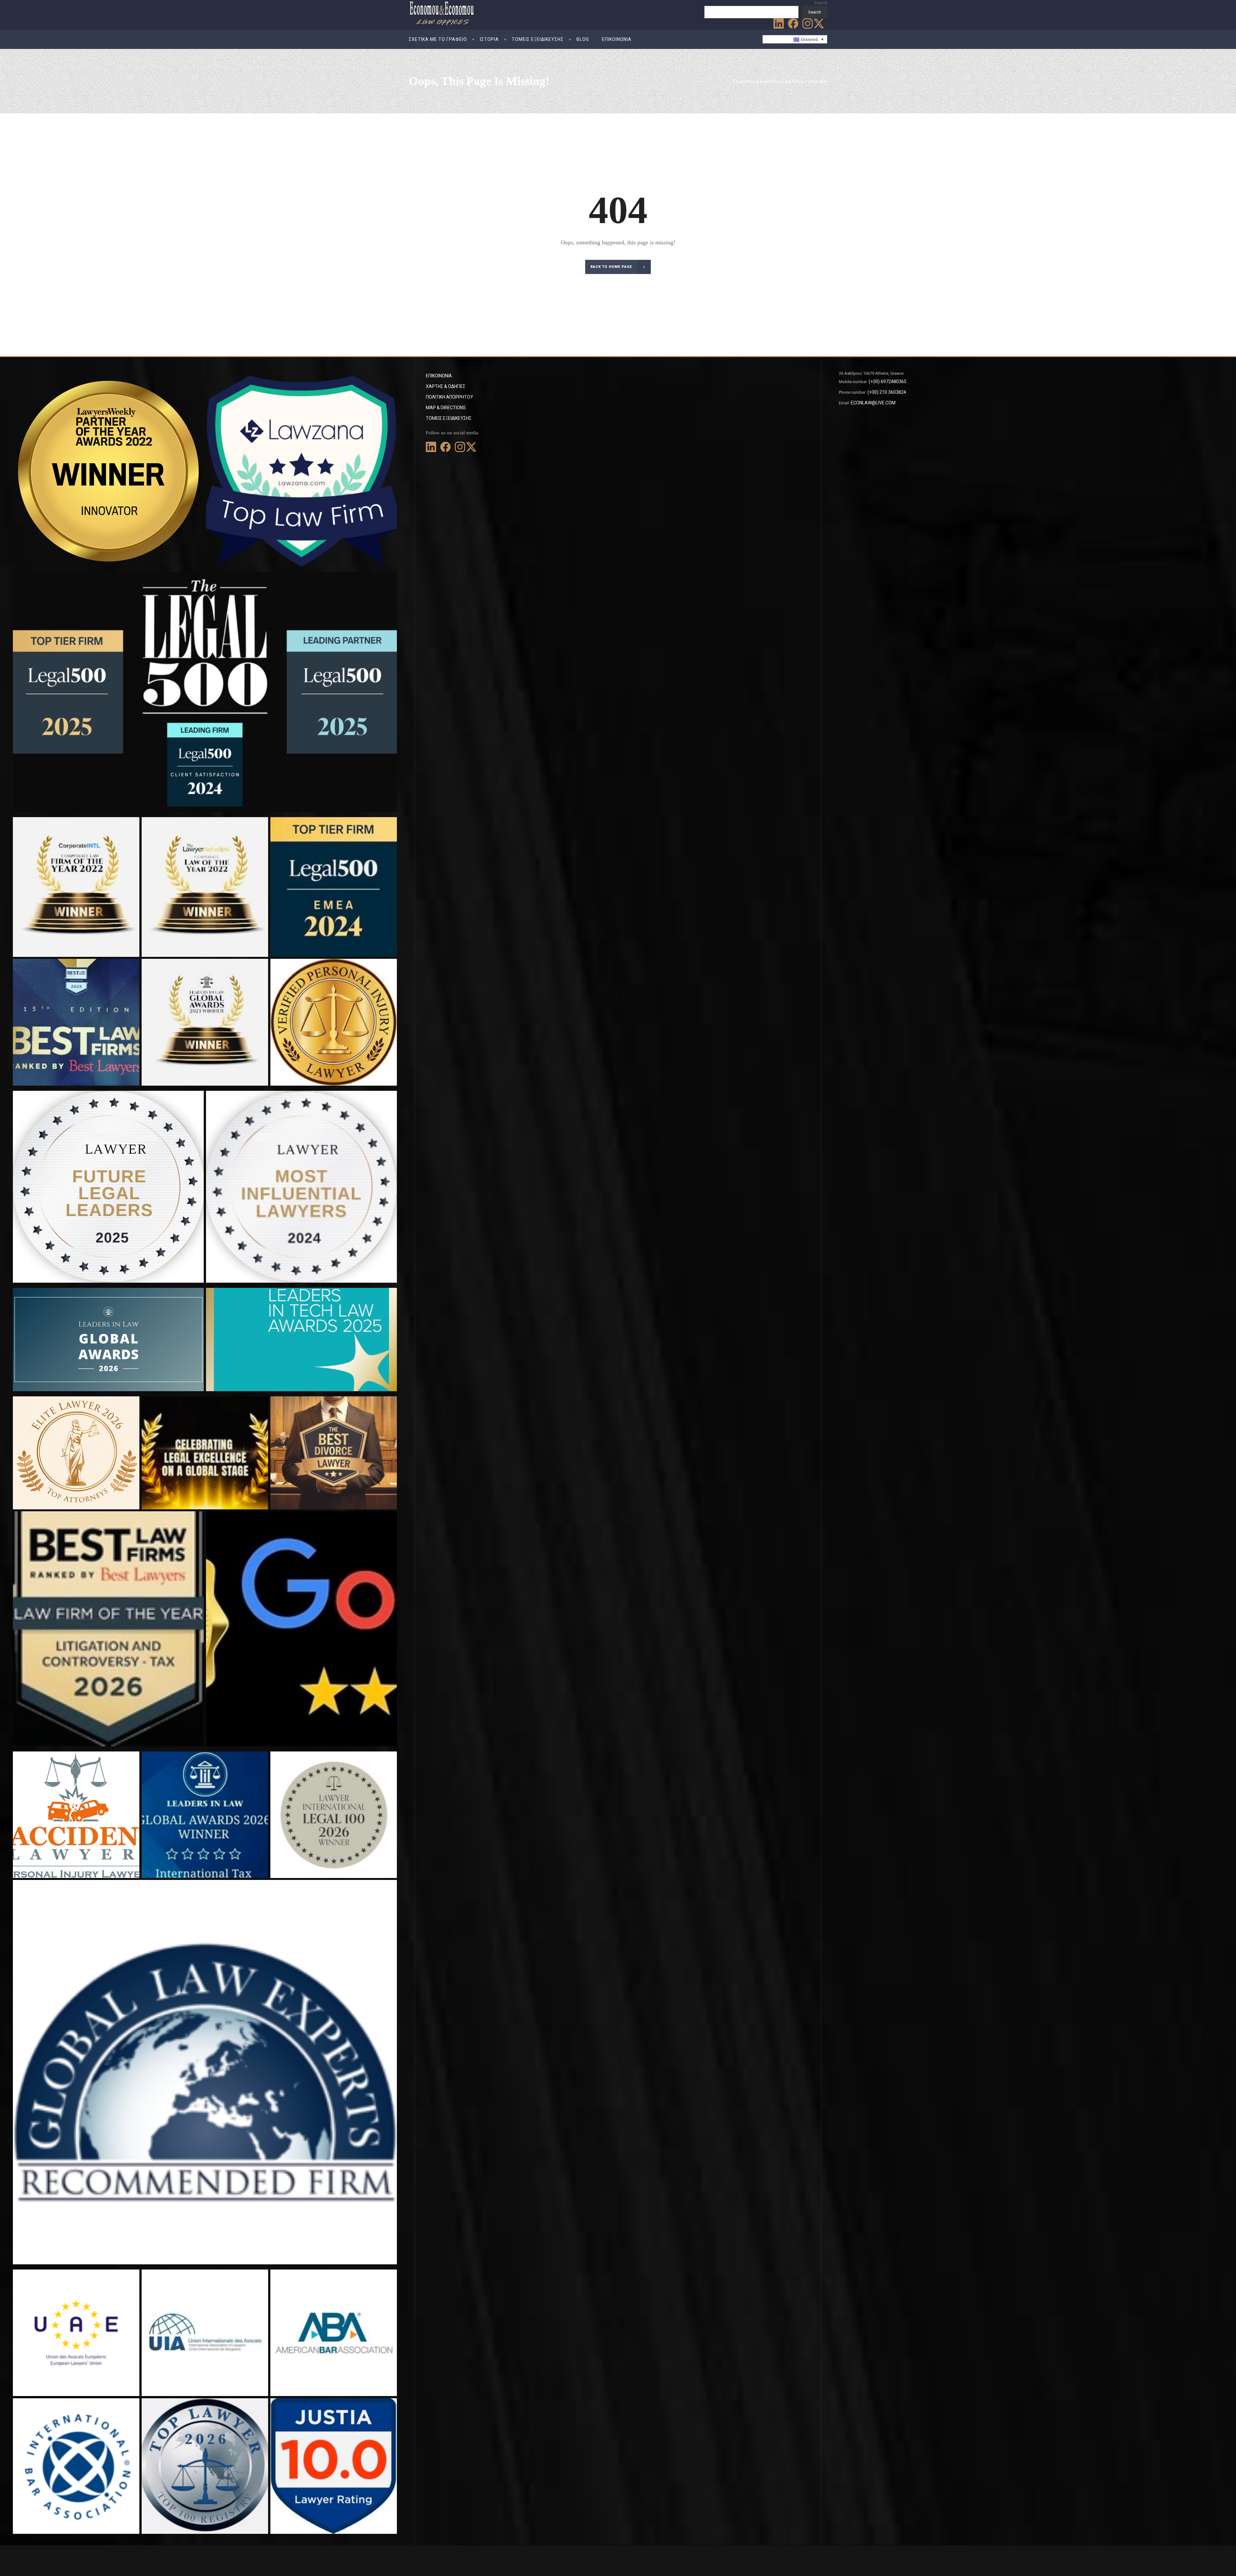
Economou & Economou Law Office (769, 81)
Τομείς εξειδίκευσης (449, 418)
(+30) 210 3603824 (887, 392)
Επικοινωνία (439, 376)
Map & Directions (446, 408)
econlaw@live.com (873, 403)
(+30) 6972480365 (888, 382)
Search (821, 3)
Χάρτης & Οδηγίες (446, 386)
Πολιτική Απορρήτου (449, 397)
